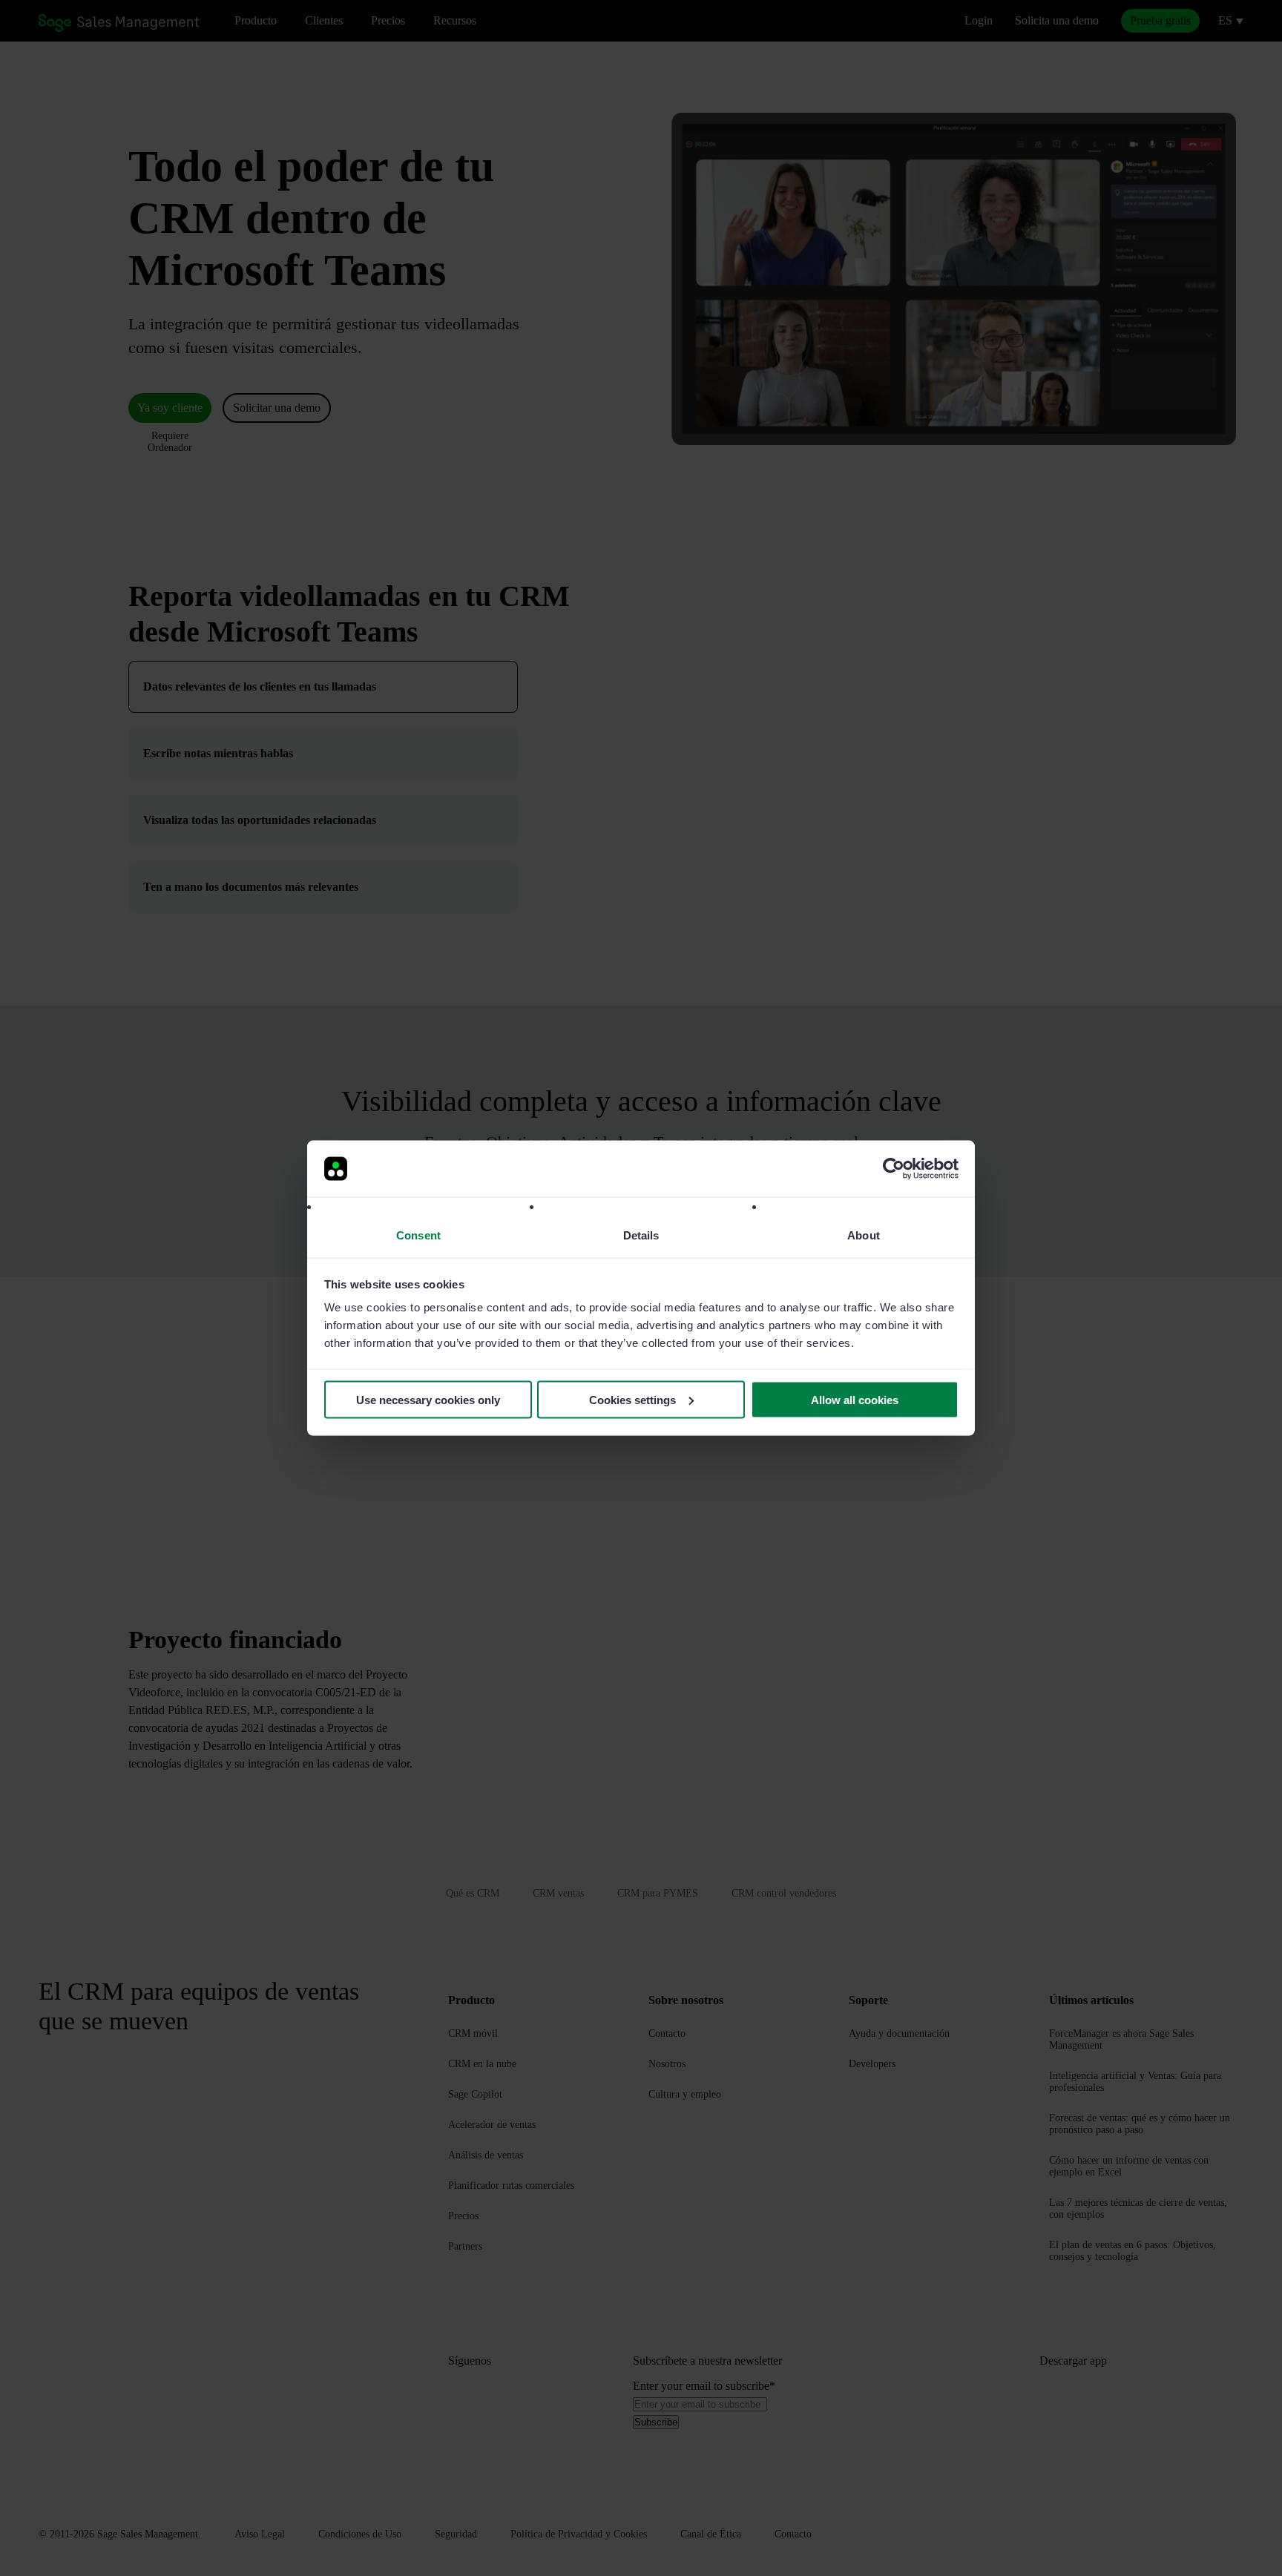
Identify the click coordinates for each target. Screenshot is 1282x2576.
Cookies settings (632, 1399)
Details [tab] (641, 1235)
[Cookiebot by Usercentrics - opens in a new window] (894, 1169)
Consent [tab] (418, 1235)
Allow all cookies (855, 1399)
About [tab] (864, 1235)
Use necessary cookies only (428, 1399)
